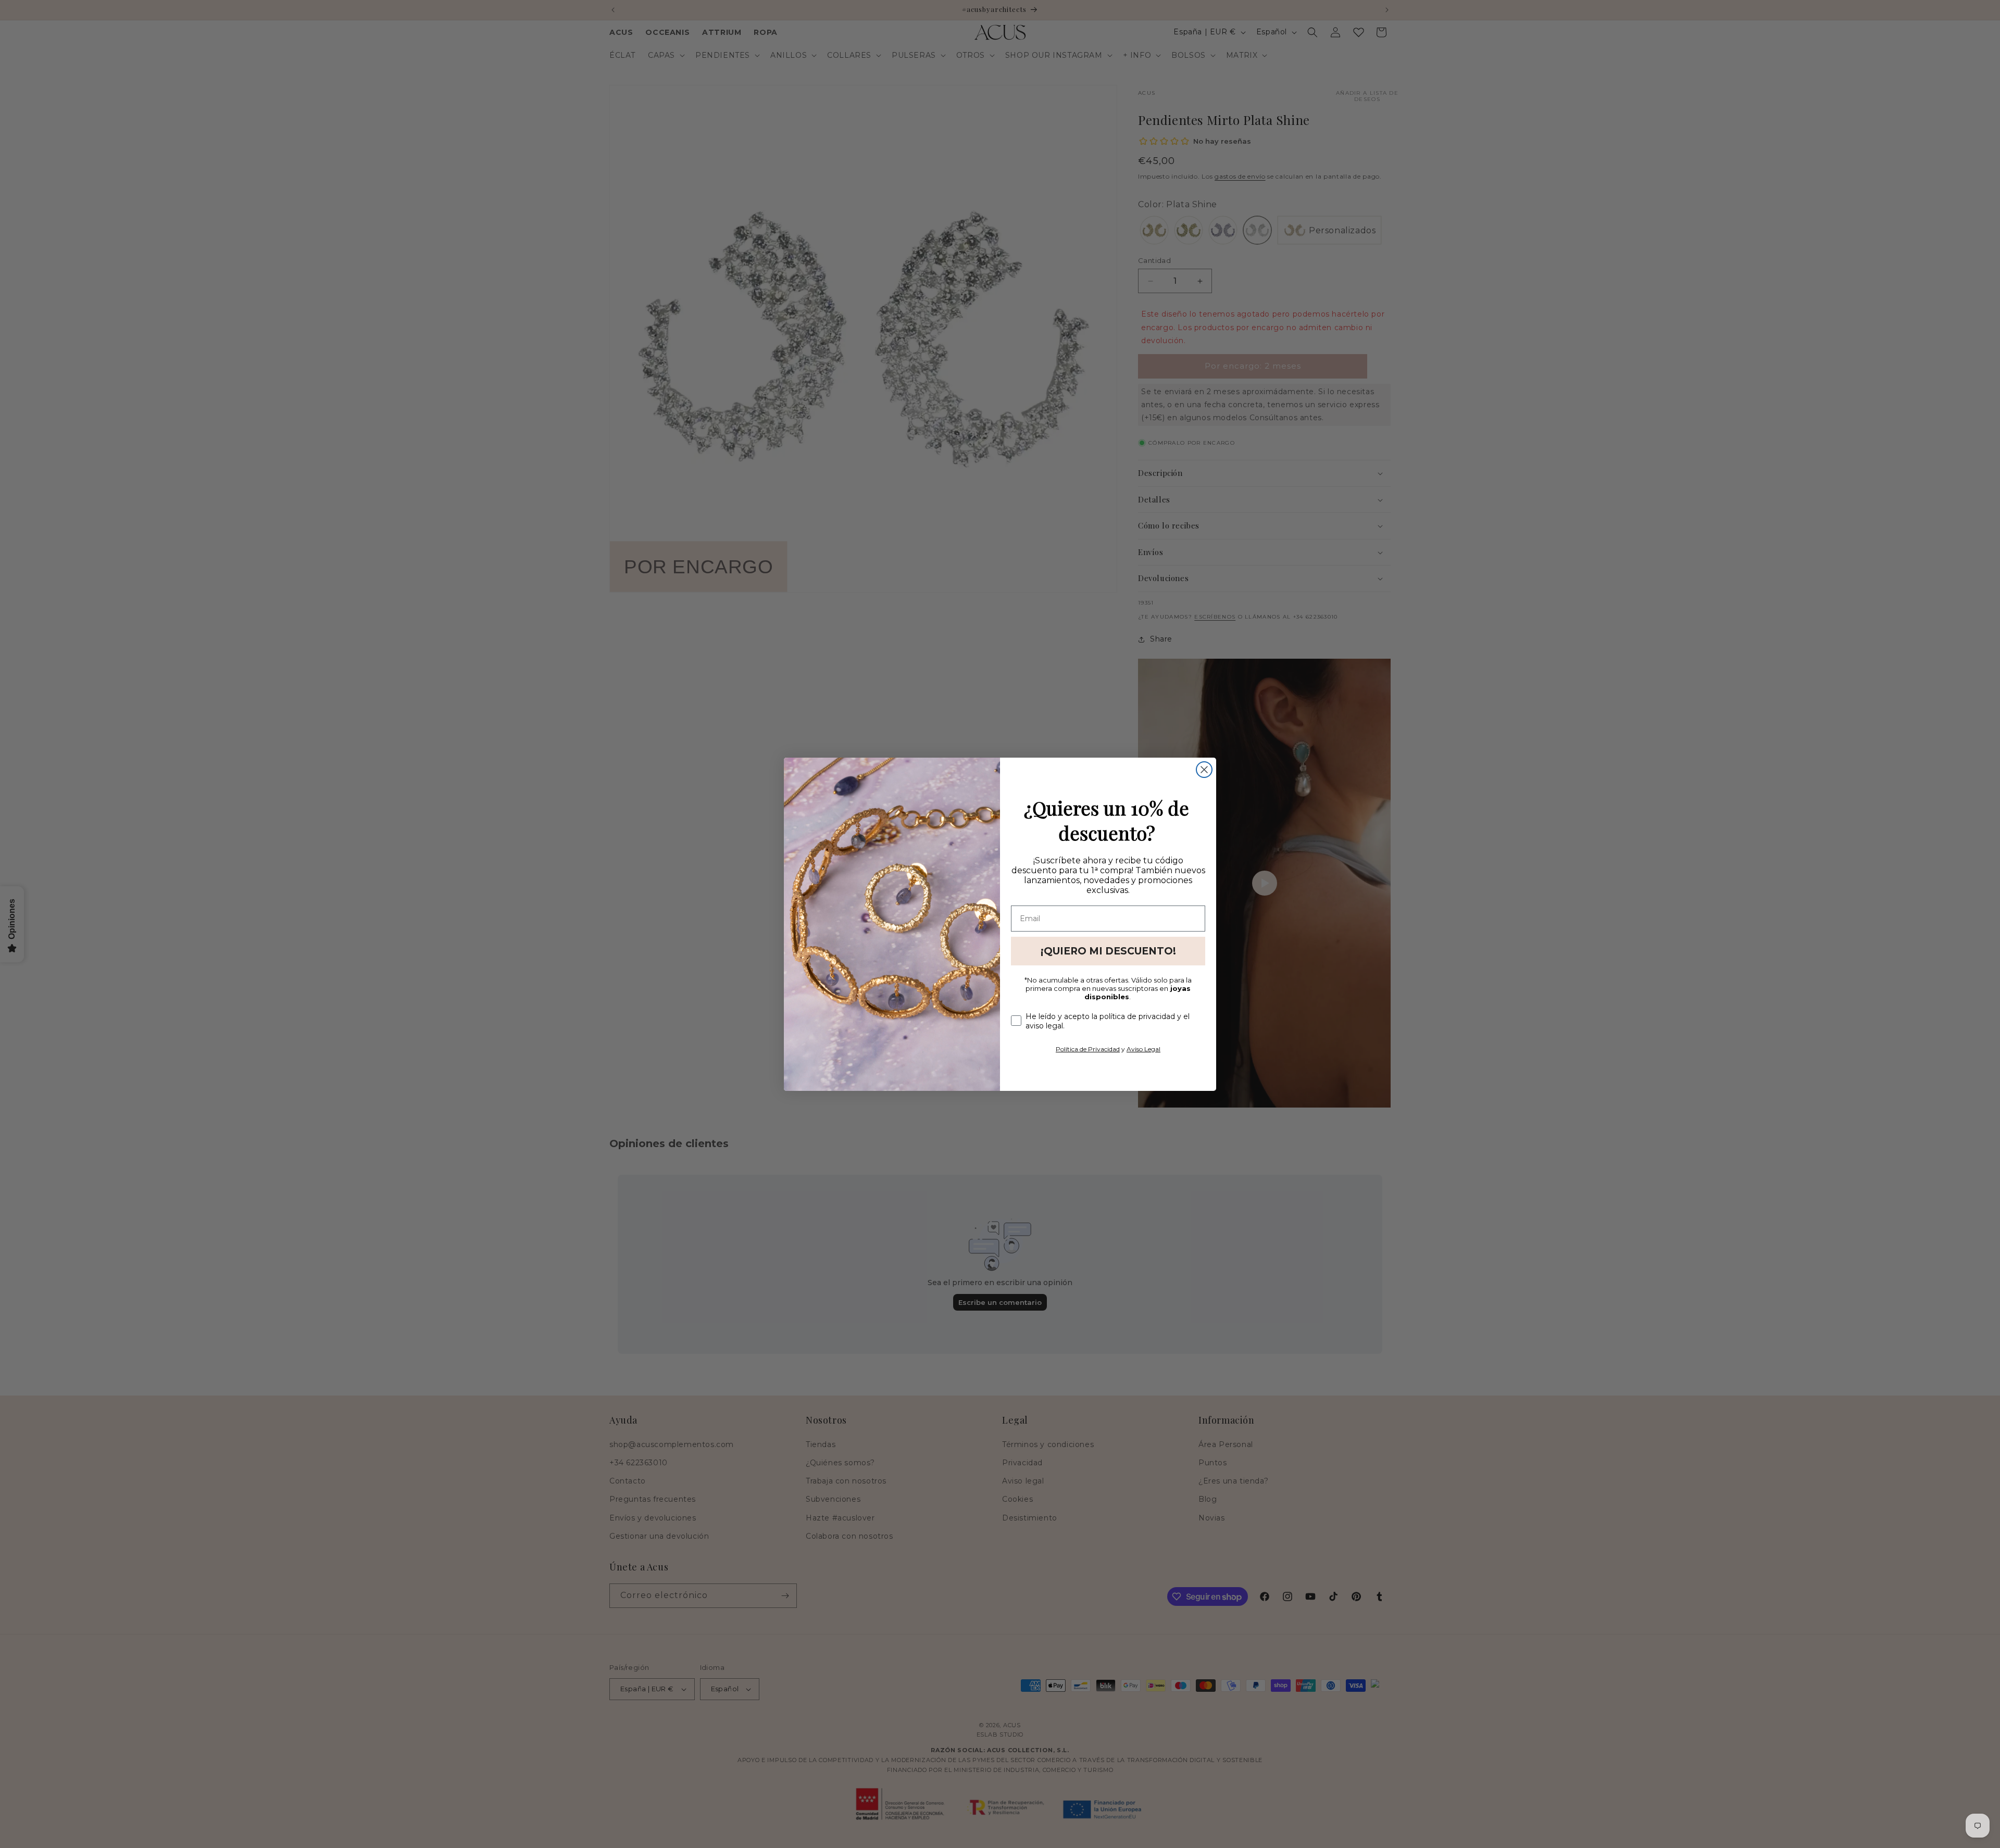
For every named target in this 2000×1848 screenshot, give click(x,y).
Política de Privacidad (1088, 1049)
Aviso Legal (1143, 1049)
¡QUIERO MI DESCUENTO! (1108, 951)
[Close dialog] (1204, 770)
